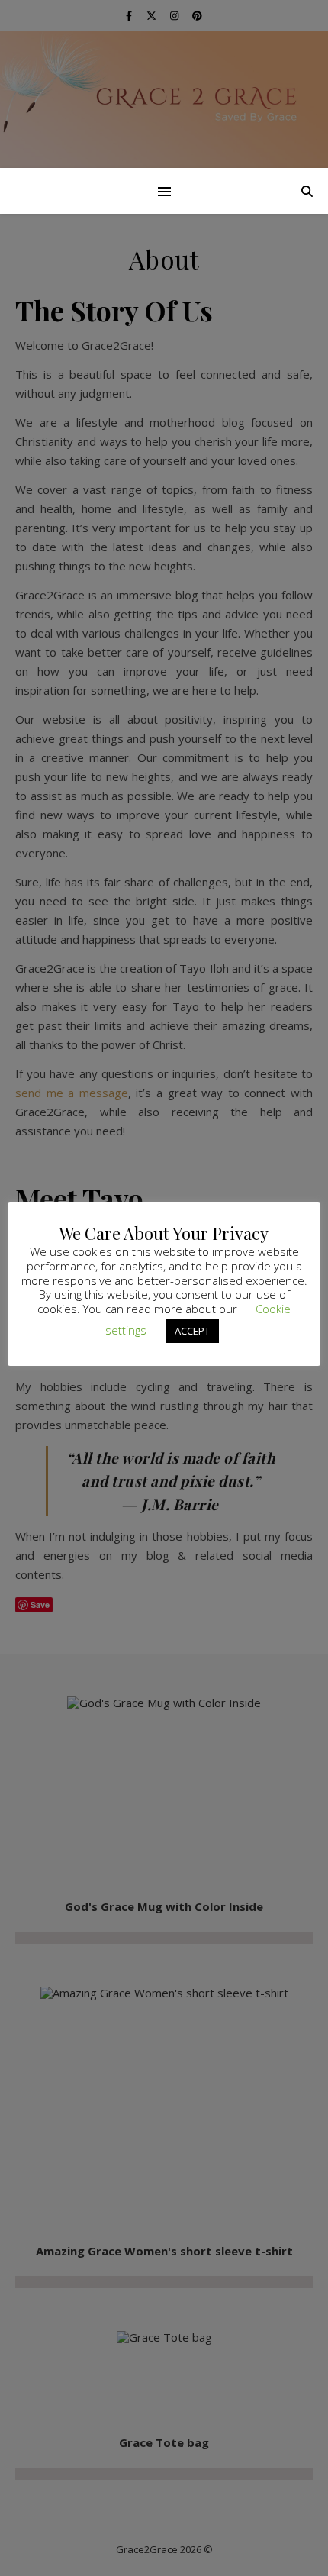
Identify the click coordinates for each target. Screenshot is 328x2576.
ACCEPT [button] (192, 1331)
